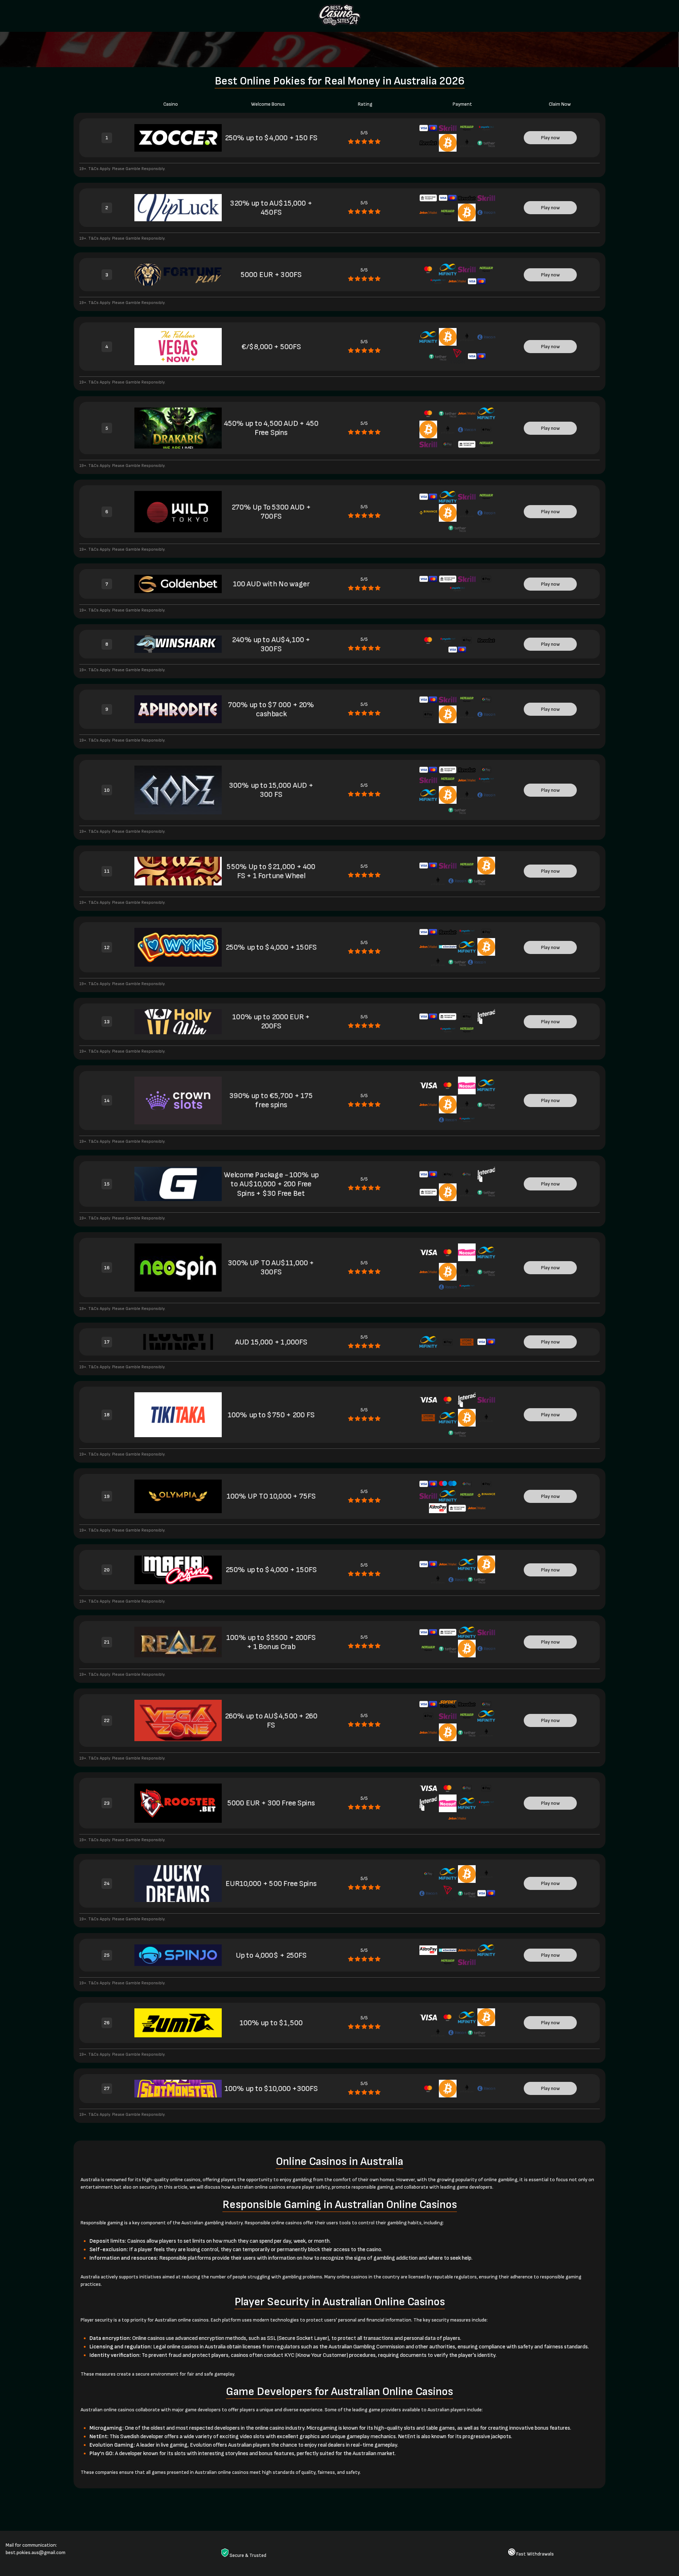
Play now (550, 138)
